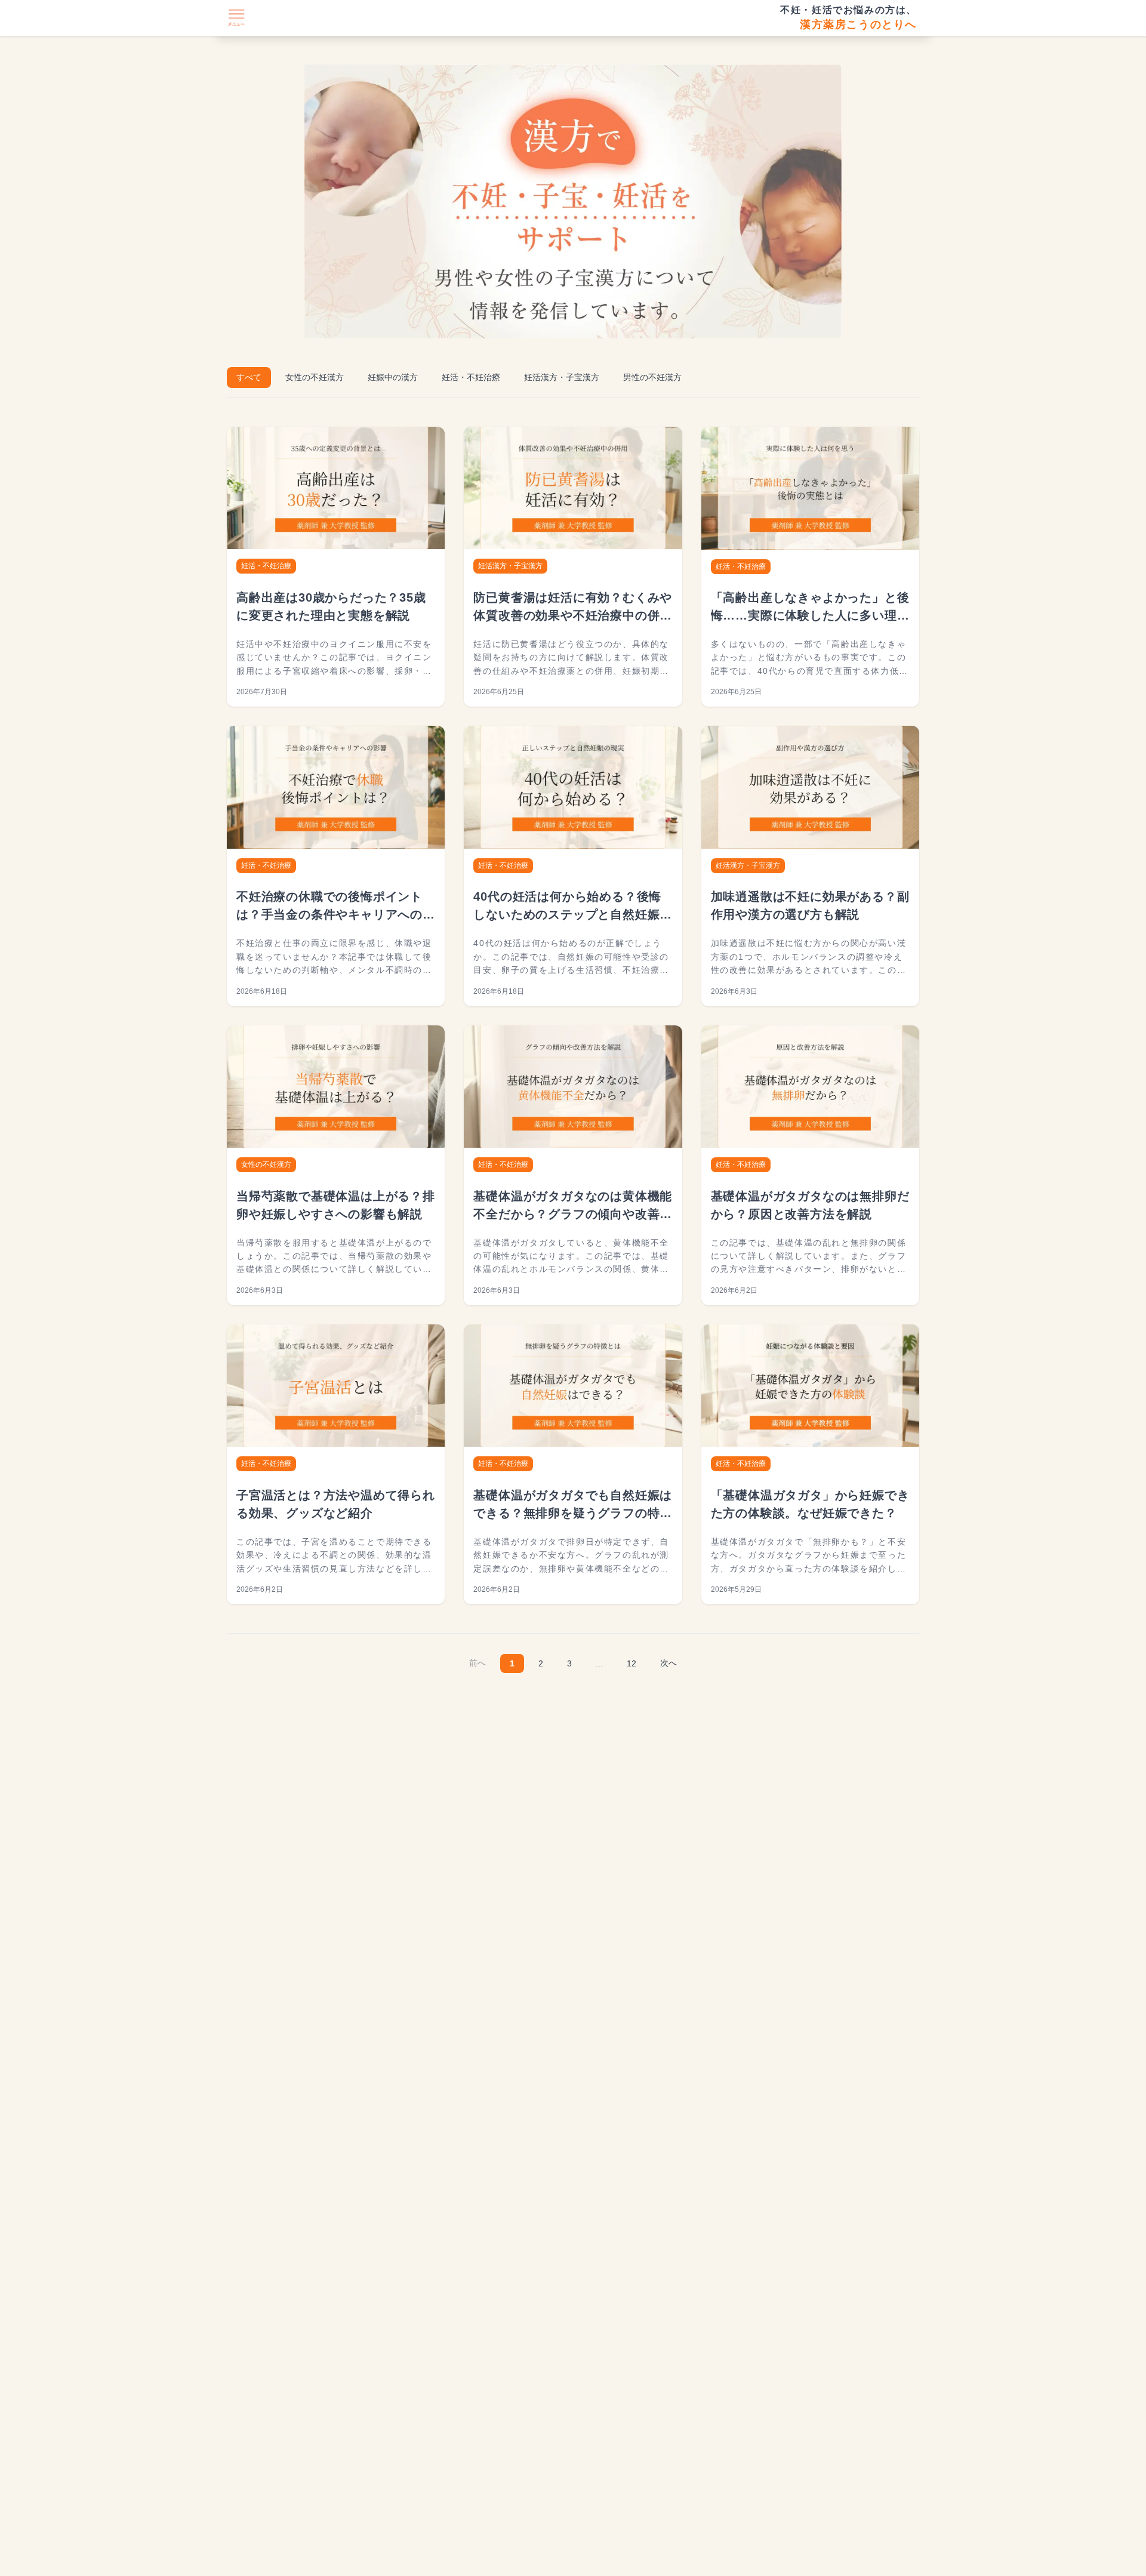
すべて (249, 377)
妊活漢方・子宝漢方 (562, 377)
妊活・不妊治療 (471, 377)
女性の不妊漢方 (315, 377)
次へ (668, 1663)
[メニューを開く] (236, 18)
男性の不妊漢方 (652, 377)
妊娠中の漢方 (393, 377)
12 (631, 1663)
